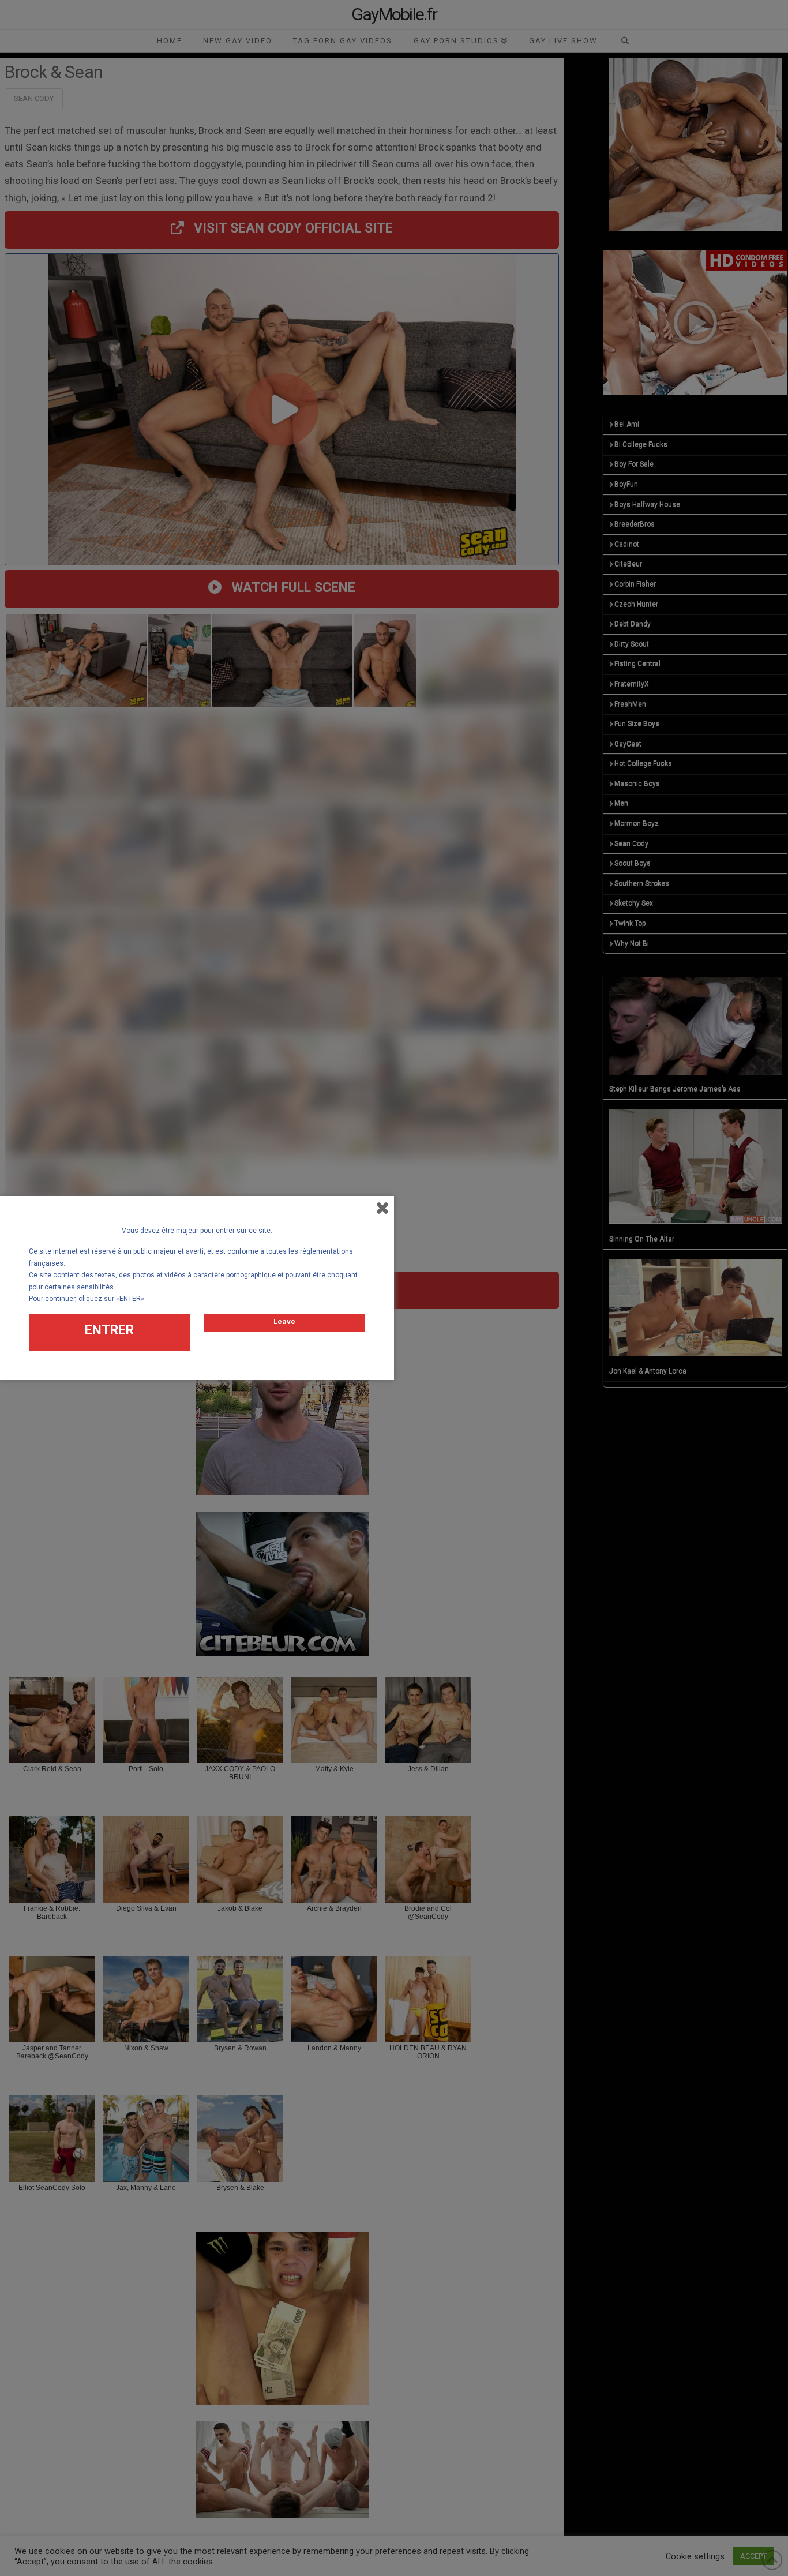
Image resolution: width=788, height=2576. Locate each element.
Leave (284, 1321)
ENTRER (109, 1330)
